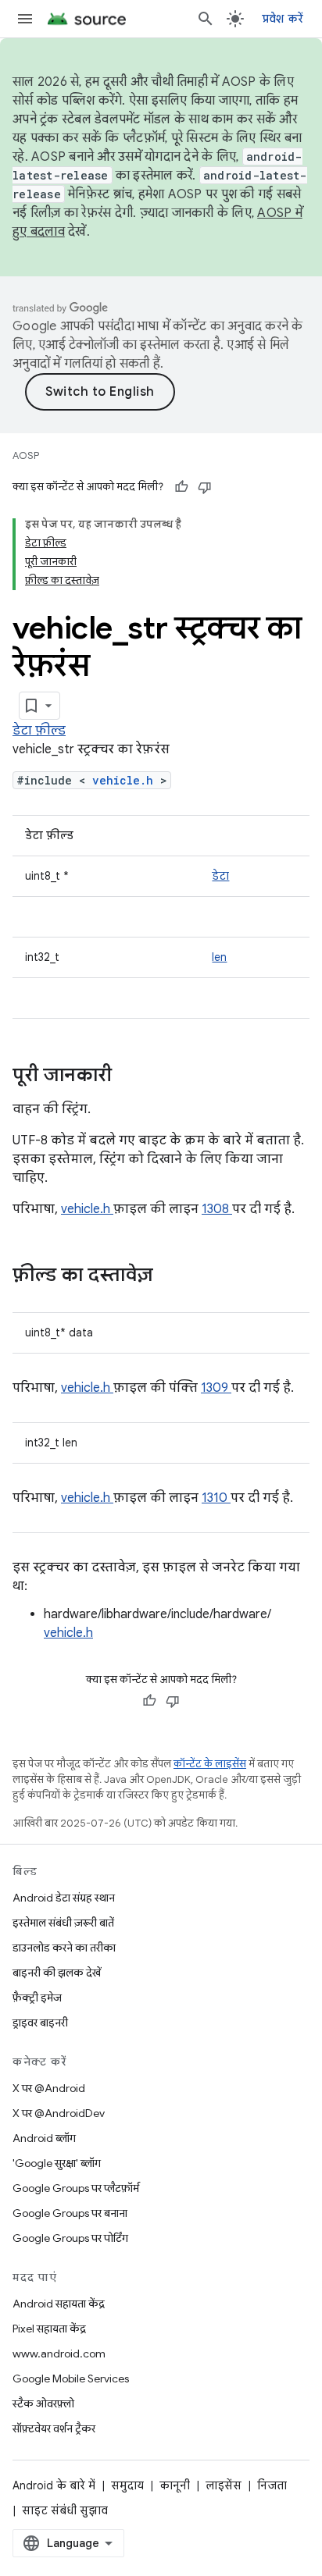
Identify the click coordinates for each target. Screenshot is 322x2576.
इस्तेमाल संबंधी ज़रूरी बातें (63, 1923)
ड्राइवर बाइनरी (40, 2023)
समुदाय (127, 2485)
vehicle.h (126, 780)
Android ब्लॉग (44, 2138)
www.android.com (59, 2354)
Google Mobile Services (71, 2379)
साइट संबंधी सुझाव (65, 2510)
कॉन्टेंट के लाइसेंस (210, 1764)
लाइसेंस (224, 2485)
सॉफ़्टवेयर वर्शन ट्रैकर (54, 2428)
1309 (216, 1388)
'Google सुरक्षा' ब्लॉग (57, 2163)
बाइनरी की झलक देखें (57, 1973)
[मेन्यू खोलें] (25, 19)
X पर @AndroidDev (59, 2113)
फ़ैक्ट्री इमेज (37, 1998)
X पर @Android (49, 2088)
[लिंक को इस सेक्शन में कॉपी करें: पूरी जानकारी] (132, 1076)
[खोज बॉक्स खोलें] (206, 19)
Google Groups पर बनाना (70, 2213)
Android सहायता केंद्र (59, 2304)
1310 (216, 1498)
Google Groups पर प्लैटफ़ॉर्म (76, 2188)
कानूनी (175, 2485)
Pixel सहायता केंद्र (49, 2329)
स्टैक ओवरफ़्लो (43, 2403)
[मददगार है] (181, 487)
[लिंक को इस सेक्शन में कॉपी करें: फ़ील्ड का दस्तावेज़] (174, 1276)
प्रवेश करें (283, 19)
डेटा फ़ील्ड (39, 731)
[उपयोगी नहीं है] (205, 487)
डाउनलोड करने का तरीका (64, 1948)
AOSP (26, 455)
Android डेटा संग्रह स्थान (64, 1898)
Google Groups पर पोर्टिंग (70, 2238)
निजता (272, 2485)
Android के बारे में (54, 2485)
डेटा (220, 876)
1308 (217, 1209)
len (219, 957)
